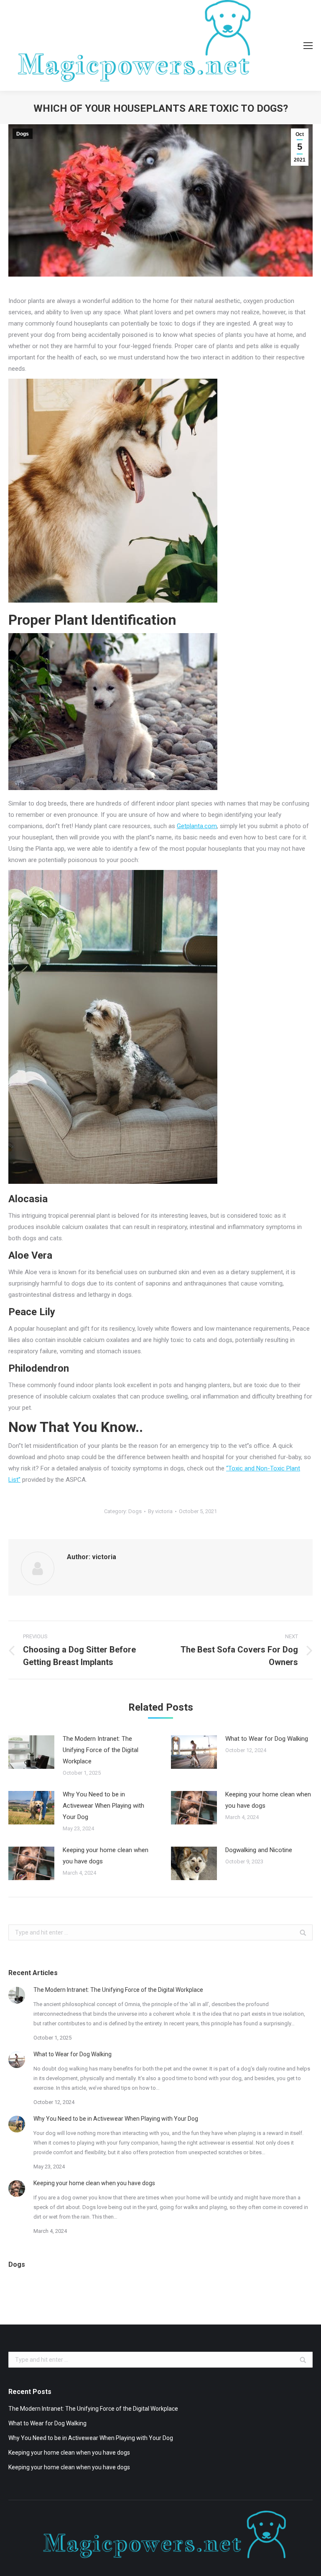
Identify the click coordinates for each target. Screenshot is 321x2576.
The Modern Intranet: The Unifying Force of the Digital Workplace (101, 1750)
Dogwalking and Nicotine (259, 1850)
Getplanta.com (197, 826)
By (160, 1511)
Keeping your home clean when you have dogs (268, 1800)
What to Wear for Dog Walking (267, 1739)
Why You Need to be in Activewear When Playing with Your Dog (103, 1806)
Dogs (23, 134)
